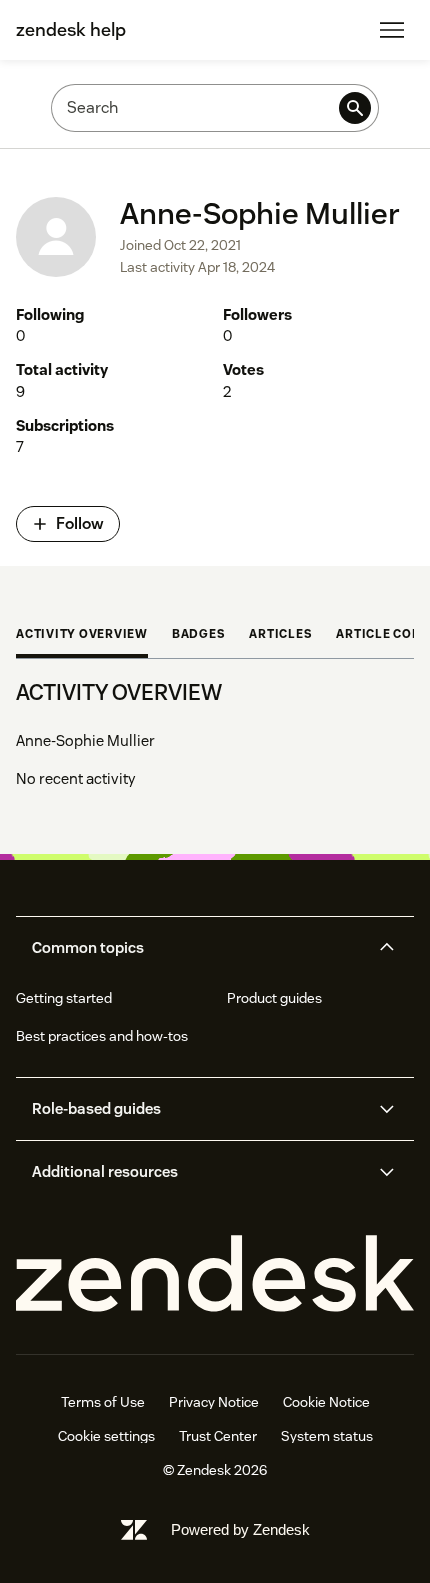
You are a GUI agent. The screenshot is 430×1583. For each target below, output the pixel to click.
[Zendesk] (215, 1274)
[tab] (82, 636)
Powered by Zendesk (240, 1529)
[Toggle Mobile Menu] (392, 30)
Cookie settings (106, 1436)
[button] (198, 948)
